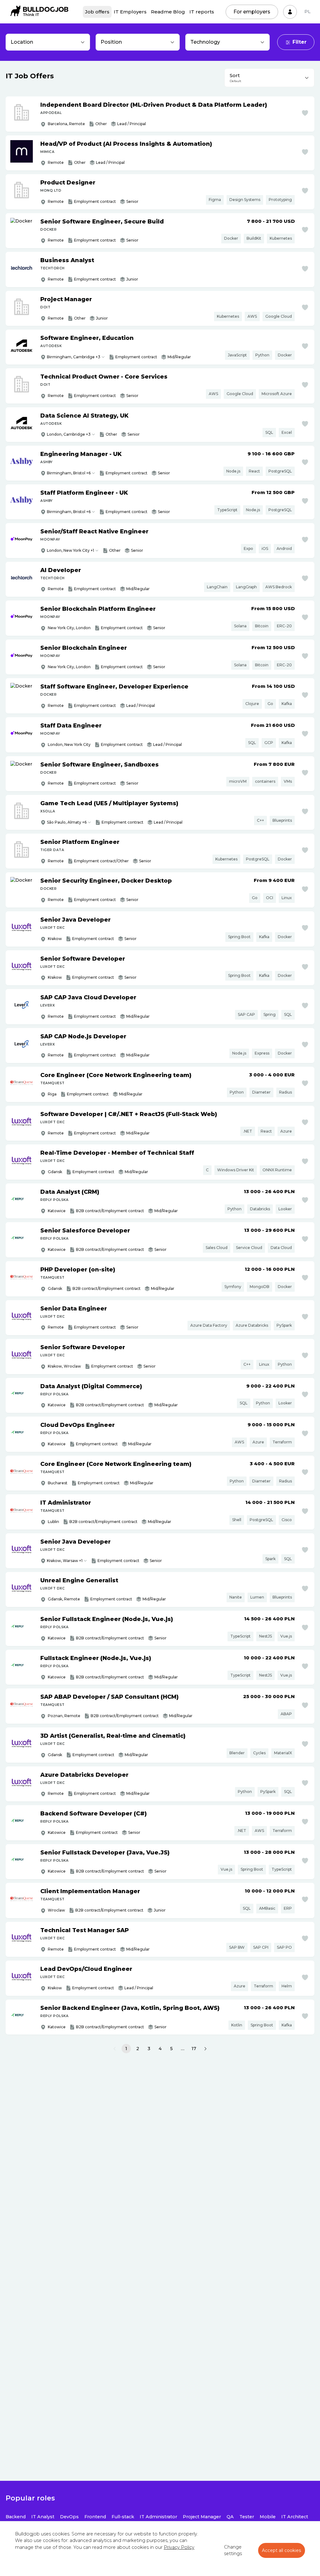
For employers (252, 12)
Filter (300, 42)
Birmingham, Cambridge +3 (74, 357)
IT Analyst (43, 2517)
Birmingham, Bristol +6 (69, 473)
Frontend (95, 2517)
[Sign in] (290, 12)
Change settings (233, 2550)
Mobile (268, 2517)
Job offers (97, 12)
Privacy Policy (179, 2547)
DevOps (69, 2517)
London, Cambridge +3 (69, 434)
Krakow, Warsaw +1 (65, 1561)
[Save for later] (305, 113)
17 (194, 2049)
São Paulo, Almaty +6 (67, 822)
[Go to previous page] (115, 2049)
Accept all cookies (282, 2550)
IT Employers (130, 12)
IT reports (202, 12)
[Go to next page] (205, 2049)
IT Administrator (158, 2517)
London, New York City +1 (70, 550)
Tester (247, 2517)
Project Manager (202, 2517)
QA (230, 2517)
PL (307, 12)
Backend (16, 2517)
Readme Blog (168, 12)
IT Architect (295, 2517)
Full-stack (123, 2517)
